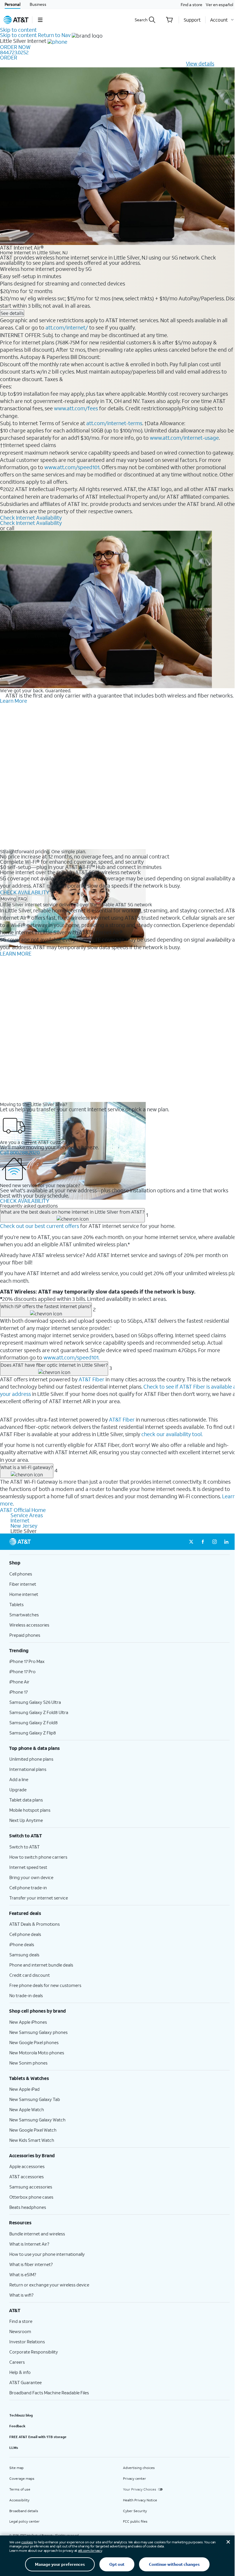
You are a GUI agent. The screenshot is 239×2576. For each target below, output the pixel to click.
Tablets (16, 1604)
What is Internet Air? (29, 2244)
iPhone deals (22, 1944)
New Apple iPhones (28, 2022)
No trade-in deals (26, 1995)
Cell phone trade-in (28, 1888)
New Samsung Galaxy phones (38, 2032)
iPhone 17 (19, 1692)
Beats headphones (28, 2207)
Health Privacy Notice (140, 2500)
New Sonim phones (28, 2063)
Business (38, 4)
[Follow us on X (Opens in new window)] (191, 1542)
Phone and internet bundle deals (41, 1965)
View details (200, 64)
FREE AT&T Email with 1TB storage (38, 2437)
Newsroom (20, 2331)
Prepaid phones (25, 1635)
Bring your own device (31, 1877)
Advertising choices (139, 2468)
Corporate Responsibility (34, 2352)
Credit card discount (30, 1975)
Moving (8, 899)
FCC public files (135, 2521)
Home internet (24, 1594)
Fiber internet (23, 1584)
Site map (16, 2468)
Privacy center (135, 2478)
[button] (40, 20)
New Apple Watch (27, 2109)
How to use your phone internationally (47, 2254)
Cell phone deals (25, 1934)
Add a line (19, 1779)
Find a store (191, 5)
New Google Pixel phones (34, 2042)
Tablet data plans (26, 1800)
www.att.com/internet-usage (184, 438)
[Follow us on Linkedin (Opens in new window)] (226, 1542)
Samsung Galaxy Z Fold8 (34, 1722)
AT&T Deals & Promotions (35, 1924)
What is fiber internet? (31, 2264)
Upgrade (18, 1790)
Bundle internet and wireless (37, 2234)
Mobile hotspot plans (30, 1810)
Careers (17, 2362)
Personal (13, 4)
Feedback (17, 2426)
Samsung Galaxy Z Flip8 (33, 1733)
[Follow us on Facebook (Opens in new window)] (203, 1542)
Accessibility (19, 2500)
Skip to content (18, 30)
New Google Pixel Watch (33, 2130)
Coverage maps (22, 2478)
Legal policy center (24, 2521)
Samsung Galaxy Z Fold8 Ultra (39, 1712)
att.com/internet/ (67, 327)
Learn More (14, 701)
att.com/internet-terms (114, 423)
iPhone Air (19, 1682)
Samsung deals (24, 1955)
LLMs (14, 2448)
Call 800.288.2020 (20, 1152)
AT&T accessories (27, 2177)
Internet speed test (28, 1867)
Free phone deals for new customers (45, 1985)
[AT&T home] (16, 20)
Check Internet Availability (31, 518)
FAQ (23, 899)
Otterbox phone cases (31, 2197)
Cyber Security (135, 2511)
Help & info (20, 2372)
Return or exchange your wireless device (49, 2285)
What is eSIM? (23, 2274)
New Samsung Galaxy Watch (37, 2120)
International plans (28, 1769)
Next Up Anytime (26, 1820)
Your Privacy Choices (140, 2489)
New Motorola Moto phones (37, 2053)
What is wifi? (21, 2295)
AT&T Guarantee (26, 2382)
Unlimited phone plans (31, 1759)
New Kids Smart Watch (32, 2140)
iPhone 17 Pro (22, 1671)
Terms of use (20, 2489)
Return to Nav (54, 35)
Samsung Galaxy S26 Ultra (35, 1702)
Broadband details (24, 2511)
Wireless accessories (29, 1625)
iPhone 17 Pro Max (27, 1661)
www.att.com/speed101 (72, 467)
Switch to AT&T (24, 1847)
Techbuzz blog (21, 2415)
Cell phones (21, 1574)
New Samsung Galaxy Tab (35, 2099)
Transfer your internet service (39, 1898)
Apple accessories (27, 2166)
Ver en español (219, 5)
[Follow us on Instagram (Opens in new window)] (215, 1542)
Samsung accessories (31, 2187)
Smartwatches (24, 1615)
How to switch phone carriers (38, 1857)
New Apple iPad (24, 2089)
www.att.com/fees (76, 408)
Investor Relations (27, 2342)
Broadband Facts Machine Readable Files (49, 2393)
